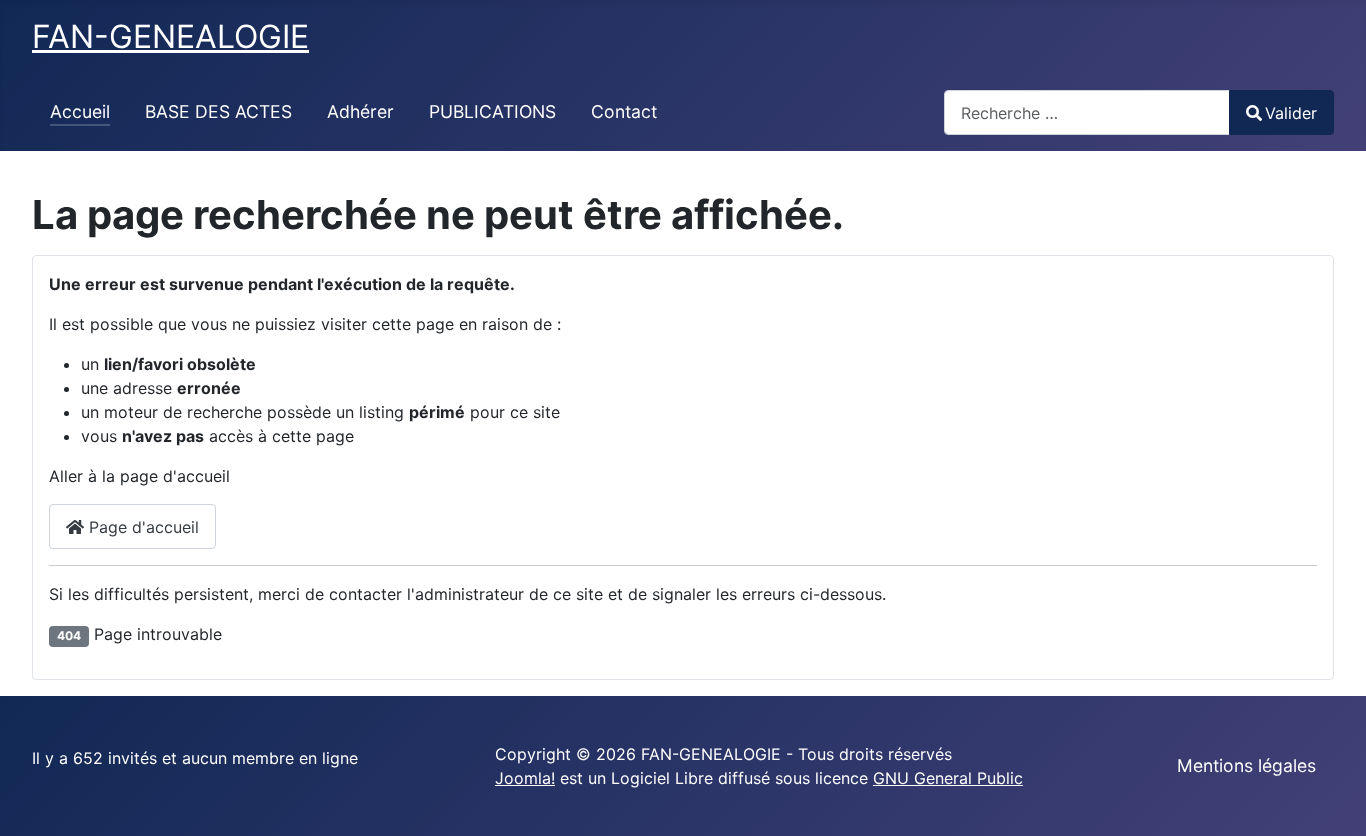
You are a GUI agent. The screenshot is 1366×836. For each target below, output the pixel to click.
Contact (624, 111)
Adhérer (360, 111)
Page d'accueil (141, 527)
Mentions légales (1246, 765)
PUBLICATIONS (492, 111)
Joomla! (525, 778)
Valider (1291, 113)
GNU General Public (948, 778)
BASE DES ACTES (218, 111)
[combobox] (1087, 112)
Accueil (80, 111)
